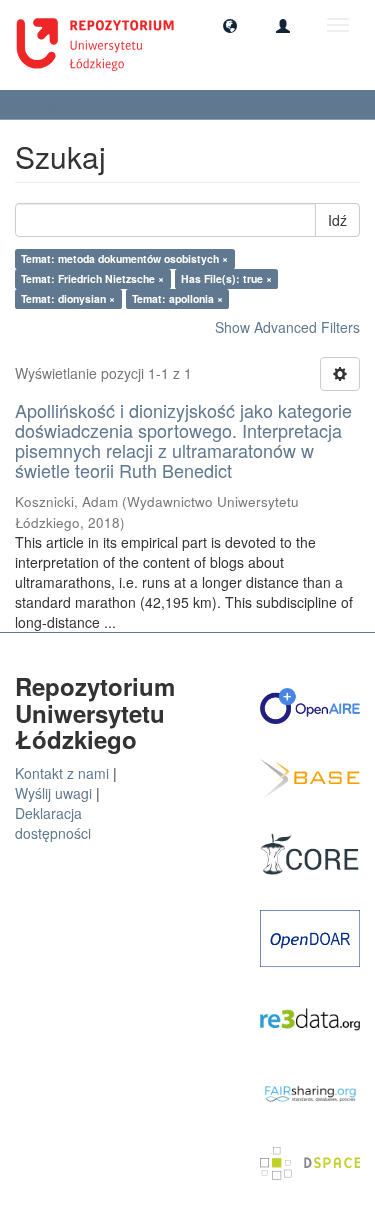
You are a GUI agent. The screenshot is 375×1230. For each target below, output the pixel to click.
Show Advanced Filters (287, 327)
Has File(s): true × (226, 278)
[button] (230, 25)
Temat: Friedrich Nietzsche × (92, 278)
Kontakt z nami (62, 773)
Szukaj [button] (50, 104)
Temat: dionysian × (68, 298)
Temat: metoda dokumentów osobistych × (124, 258)
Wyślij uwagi (53, 793)
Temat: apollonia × (177, 298)
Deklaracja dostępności (53, 823)
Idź (337, 220)
